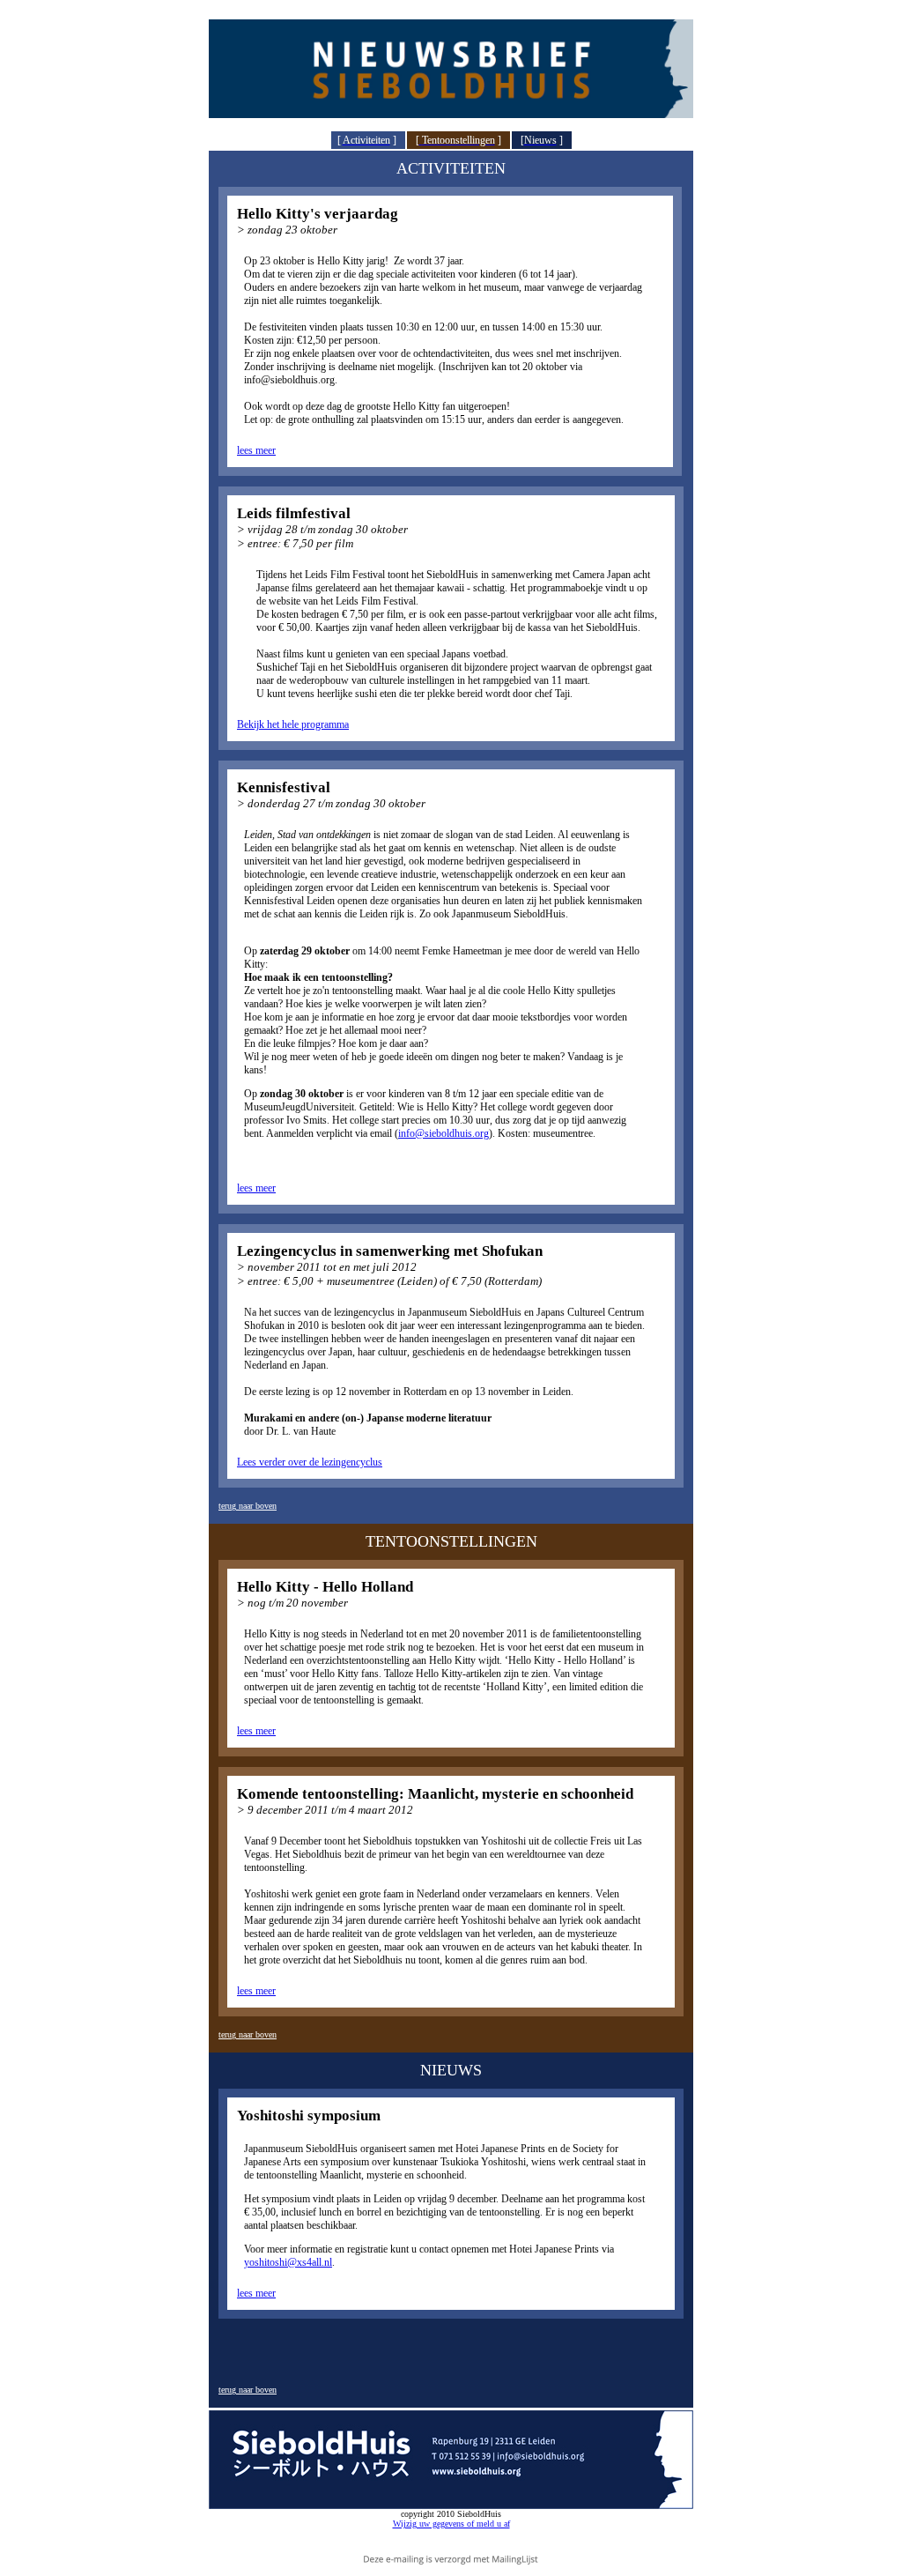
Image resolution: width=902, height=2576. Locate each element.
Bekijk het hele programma (293, 724)
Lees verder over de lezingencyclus (310, 1462)
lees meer (256, 450)
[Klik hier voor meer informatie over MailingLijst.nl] (451, 2559)
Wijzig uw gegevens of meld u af (451, 2524)
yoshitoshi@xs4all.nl (288, 2262)
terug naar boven (248, 1506)
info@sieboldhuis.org (444, 1133)
